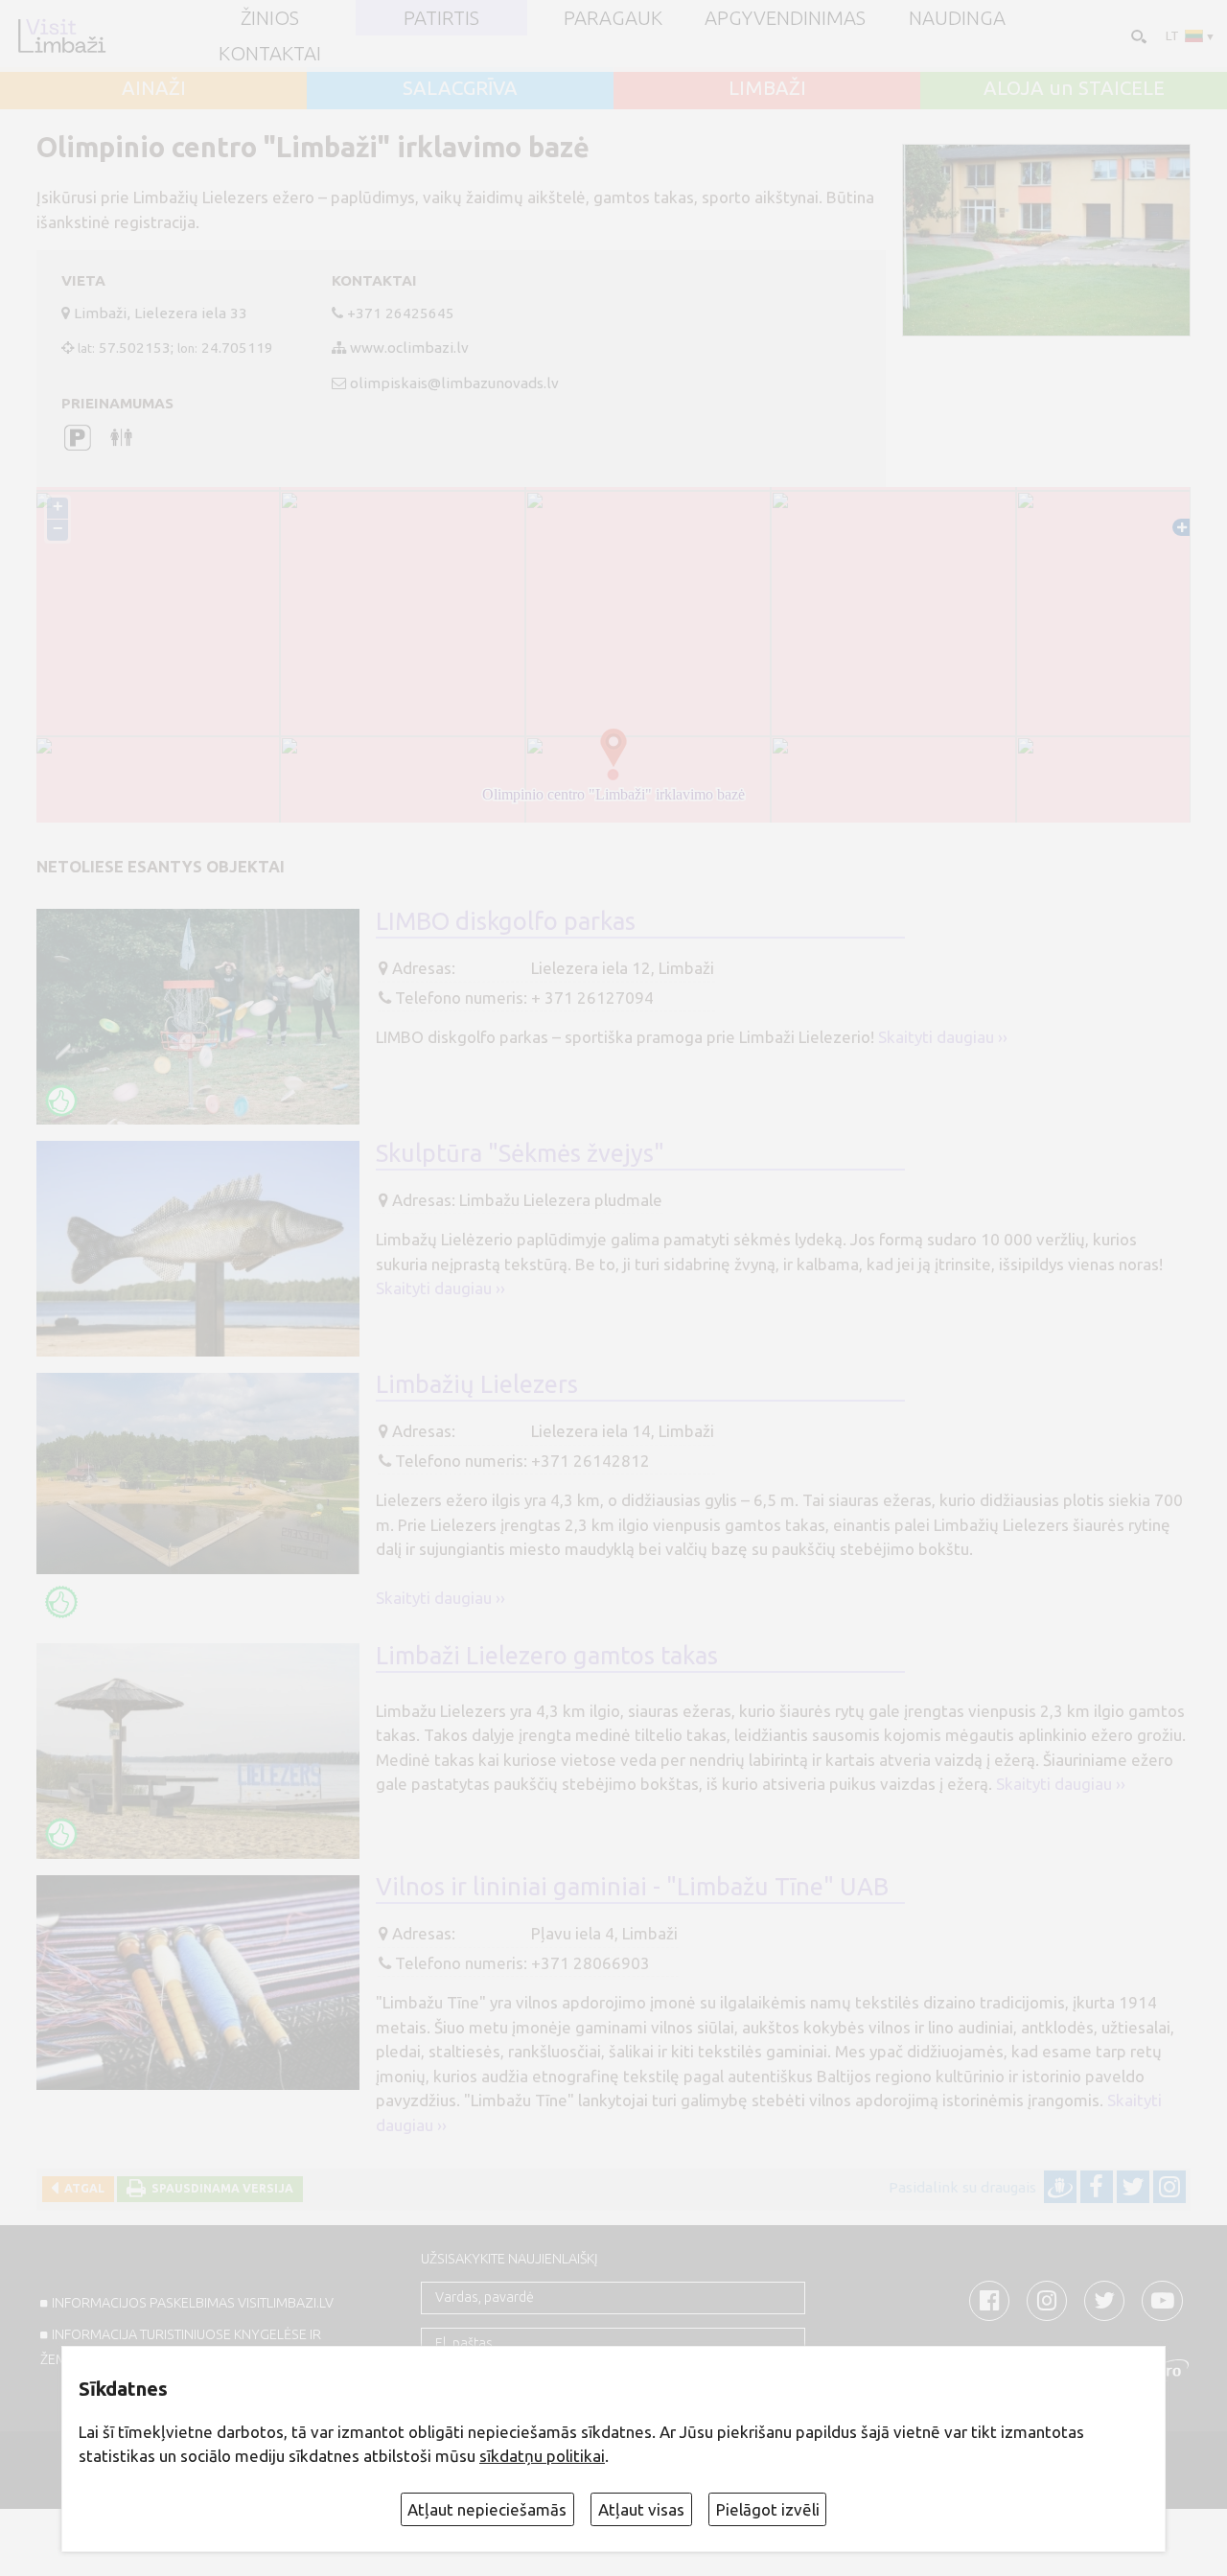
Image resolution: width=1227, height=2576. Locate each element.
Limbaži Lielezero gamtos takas (547, 1655)
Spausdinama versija (220, 2188)
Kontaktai (270, 54)
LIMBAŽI (767, 88)
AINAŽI (154, 88)
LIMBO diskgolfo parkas (506, 921)
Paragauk (613, 18)
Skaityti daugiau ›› (943, 1037)
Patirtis (441, 18)
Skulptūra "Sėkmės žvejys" (520, 1153)
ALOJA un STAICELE (1074, 88)
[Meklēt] (1136, 35)
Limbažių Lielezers (477, 1384)
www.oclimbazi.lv (409, 348)
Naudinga (957, 18)
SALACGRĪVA (460, 88)
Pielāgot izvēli (768, 2509)
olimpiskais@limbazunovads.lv (454, 383)
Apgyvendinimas (785, 18)
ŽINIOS (270, 18)
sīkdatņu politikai (542, 2456)
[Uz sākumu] (61, 35)
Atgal (81, 2188)
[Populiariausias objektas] (61, 1101)
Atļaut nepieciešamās (487, 2509)
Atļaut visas (641, 2509)
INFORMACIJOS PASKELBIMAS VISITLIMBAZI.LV (193, 2303)
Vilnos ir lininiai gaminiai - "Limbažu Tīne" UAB (632, 1886)
